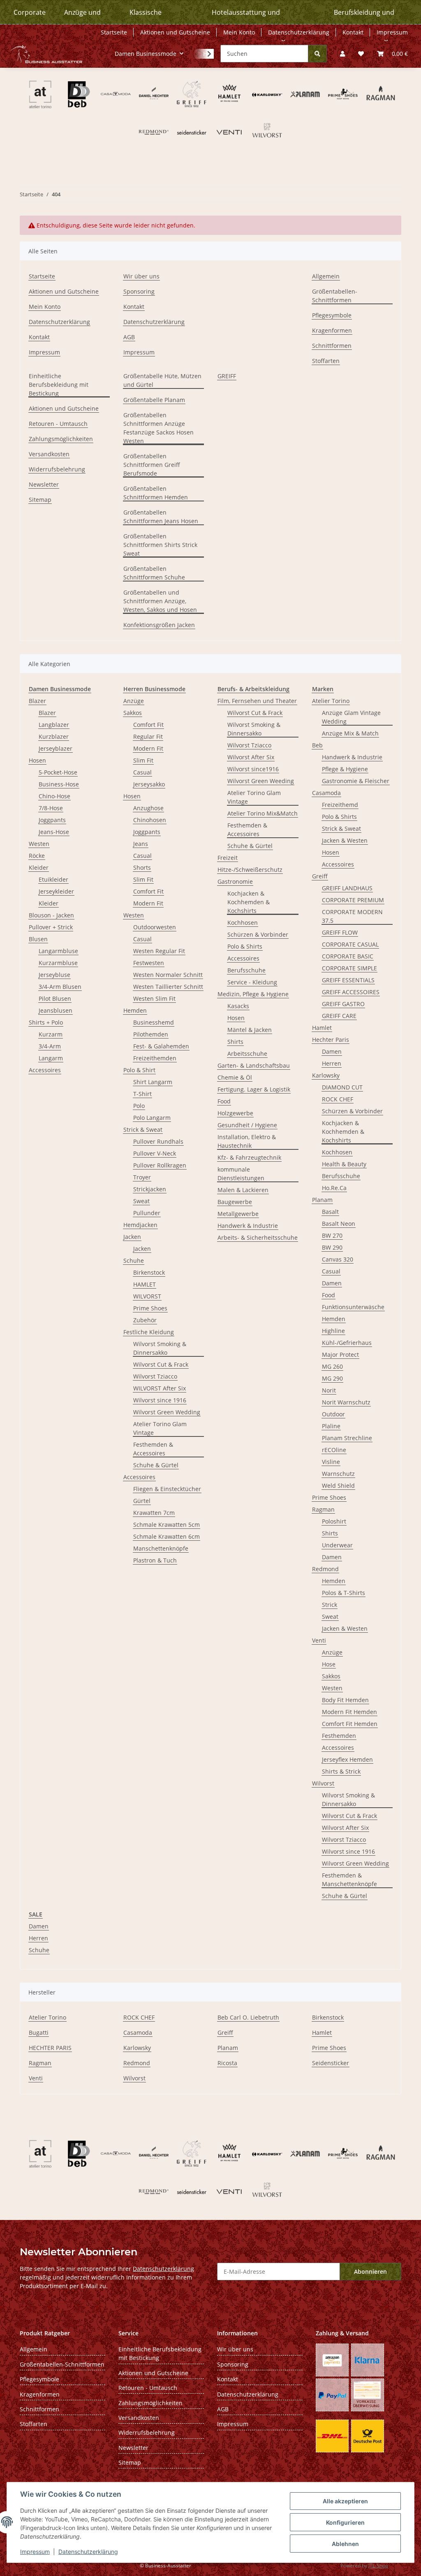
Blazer (37, 701)
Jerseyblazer (56, 748)
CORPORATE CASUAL (350, 944)
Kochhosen (243, 923)
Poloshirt (334, 1521)
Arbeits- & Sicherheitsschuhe (258, 1237)
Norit (329, 1390)
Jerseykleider (56, 891)
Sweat (141, 1201)
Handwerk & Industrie (248, 1226)
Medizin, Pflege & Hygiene (253, 994)
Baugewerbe (235, 1202)
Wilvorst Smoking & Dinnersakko (160, 1348)
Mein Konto (239, 32)
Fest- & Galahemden (161, 1046)
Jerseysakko (149, 784)
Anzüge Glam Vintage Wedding (351, 717)
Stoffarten (326, 361)
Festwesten (149, 963)
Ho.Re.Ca (334, 1188)
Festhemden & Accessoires (153, 1449)
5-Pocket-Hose (58, 772)
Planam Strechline (347, 1438)
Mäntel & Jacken (250, 1030)
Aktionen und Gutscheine (175, 32)
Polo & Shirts (245, 946)
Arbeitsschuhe (247, 1054)
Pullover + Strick (51, 927)
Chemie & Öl (235, 1077)
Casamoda (326, 793)
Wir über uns (141, 276)
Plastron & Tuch (155, 1560)
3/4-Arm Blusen (60, 987)
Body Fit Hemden (345, 1700)
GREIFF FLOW (340, 932)
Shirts (235, 1042)
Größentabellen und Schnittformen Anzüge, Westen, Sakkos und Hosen (160, 601)
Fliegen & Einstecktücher (167, 1489)
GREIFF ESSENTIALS (348, 980)
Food (224, 1101)
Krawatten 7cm (154, 1513)
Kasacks (238, 1006)
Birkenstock (149, 1272)
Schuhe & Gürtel (156, 1465)
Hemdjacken (140, 1225)
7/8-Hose (51, 808)
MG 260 (332, 1366)
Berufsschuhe (246, 970)
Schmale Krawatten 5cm (167, 1525)
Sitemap (40, 500)
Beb (317, 745)
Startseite (114, 32)
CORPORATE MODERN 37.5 (352, 916)
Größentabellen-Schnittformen (335, 296)
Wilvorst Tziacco (155, 1376)
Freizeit (228, 858)
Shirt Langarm (153, 1082)
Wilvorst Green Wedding (167, 1412)
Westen (39, 844)
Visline (331, 1462)
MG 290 (332, 1378)
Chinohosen (150, 820)
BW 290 (332, 1247)
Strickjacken (150, 1189)
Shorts (142, 867)
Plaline (331, 1426)
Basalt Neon (339, 1224)
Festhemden (339, 1736)
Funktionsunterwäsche (353, 1307)
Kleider (39, 867)
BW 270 (332, 1235)
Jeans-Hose (54, 832)
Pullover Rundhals (158, 1141)
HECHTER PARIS (50, 2048)
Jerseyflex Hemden (347, 1759)
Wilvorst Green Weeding (261, 781)
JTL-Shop (378, 2566)
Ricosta (227, 2063)
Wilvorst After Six (251, 757)
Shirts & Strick (341, 1771)
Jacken (132, 1237)
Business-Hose (59, 784)
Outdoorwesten (155, 927)
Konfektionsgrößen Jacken (159, 625)
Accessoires (45, 1070)
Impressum (35, 2552)
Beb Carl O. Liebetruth (248, 2017)
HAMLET (145, 1284)
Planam (322, 1200)
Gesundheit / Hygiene (247, 1125)
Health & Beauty (344, 1164)
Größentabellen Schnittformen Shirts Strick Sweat (160, 545)
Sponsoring (139, 291)
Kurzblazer (54, 736)
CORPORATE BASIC (348, 956)
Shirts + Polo (46, 1022)
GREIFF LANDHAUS (347, 888)
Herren (332, 1063)
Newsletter (44, 484)
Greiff (320, 876)
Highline (333, 1331)
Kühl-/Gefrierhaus (347, 1343)
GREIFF (227, 376)
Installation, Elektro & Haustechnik (247, 1141)
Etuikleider (53, 879)
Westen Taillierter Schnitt (168, 987)
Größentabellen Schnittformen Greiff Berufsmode (152, 465)
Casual (142, 772)
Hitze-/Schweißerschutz (250, 870)
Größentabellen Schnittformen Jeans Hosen (161, 517)
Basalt (330, 1212)
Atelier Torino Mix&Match (263, 813)
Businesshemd (154, 1022)
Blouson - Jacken (51, 915)
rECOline (334, 1450)
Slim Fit (143, 760)
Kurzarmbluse (58, 963)
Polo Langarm (152, 1118)
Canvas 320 (338, 1259)
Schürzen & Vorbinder (258, 934)
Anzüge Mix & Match (350, 733)
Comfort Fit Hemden (350, 1724)
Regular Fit (148, 736)
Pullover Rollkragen (160, 1165)
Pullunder (147, 1213)
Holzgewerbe (235, 1113)
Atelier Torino (331, 701)
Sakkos (133, 713)
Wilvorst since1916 (253, 769)
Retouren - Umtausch (58, 424)
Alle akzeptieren (345, 2501)
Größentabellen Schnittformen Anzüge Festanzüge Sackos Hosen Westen (158, 428)
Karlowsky (326, 1075)
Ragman (323, 1509)
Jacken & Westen (345, 840)
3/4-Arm (50, 1046)
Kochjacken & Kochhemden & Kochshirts (249, 902)
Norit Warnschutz (346, 1402)
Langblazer (54, 725)
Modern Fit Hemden (349, 1712)
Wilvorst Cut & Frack (161, 1364)
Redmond (325, 1569)
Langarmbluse (58, 951)
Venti (319, 1640)
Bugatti (39, 2033)
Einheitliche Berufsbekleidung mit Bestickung (59, 385)
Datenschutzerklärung (88, 2552)
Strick (330, 1605)
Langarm (51, 1058)
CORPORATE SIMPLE (349, 968)
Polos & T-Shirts (344, 1593)
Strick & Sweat (143, 1129)
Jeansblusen (56, 1010)
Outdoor (333, 1414)
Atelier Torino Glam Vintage (160, 1428)
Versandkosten (49, 454)
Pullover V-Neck (155, 1153)
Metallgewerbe (238, 1214)
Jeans (141, 844)
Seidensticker (331, 2063)
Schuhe (134, 1260)
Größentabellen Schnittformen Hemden (156, 493)
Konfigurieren (345, 2522)
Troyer (142, 1177)
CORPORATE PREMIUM (353, 900)
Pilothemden (151, 1034)
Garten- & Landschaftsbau (254, 1065)
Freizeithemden (155, 1058)
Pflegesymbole (332, 315)
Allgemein (326, 276)
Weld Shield (338, 1486)
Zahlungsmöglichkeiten (61, 439)
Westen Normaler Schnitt (168, 975)
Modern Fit (148, 748)
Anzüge (134, 701)
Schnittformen (332, 346)
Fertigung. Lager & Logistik (254, 1089)
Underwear (337, 1545)
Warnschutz (338, 1474)
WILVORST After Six (160, 1388)
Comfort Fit (148, 725)
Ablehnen (345, 2544)
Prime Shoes (150, 1308)
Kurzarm (51, 1034)
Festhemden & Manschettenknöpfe (349, 1880)
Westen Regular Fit (159, 951)
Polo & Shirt (139, 1070)
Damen (332, 1051)
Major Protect (340, 1355)
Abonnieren (370, 2272)
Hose (329, 1664)
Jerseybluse (54, 975)
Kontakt (353, 32)
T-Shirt (142, 1094)
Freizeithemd (340, 805)
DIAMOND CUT (342, 1087)
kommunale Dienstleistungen (241, 1174)
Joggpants (52, 820)
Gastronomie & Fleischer (356, 781)
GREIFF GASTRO (343, 1004)
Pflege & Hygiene (345, 769)
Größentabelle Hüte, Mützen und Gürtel (162, 380)
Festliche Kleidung (149, 1332)
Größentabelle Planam (154, 400)
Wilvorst (323, 1783)
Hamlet (322, 1028)
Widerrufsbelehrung (57, 469)
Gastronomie (235, 881)
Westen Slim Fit (154, 998)
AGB (129, 337)
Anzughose (148, 808)
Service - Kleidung (252, 982)
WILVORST (147, 1296)
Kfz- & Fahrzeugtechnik (249, 1157)
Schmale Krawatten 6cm (167, 1536)
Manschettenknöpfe (161, 1548)
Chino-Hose (54, 796)
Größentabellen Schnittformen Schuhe (154, 573)
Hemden (135, 1010)
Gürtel (142, 1501)
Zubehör (145, 1320)
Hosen (37, 760)
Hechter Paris (331, 1040)
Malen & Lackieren (243, 1190)
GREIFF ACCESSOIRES (351, 992)
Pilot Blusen (55, 998)
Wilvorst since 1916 (160, 1400)
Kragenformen (332, 330)
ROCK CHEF (338, 1099)
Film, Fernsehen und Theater (257, 701)
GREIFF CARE (339, 1016)
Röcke (37, 856)
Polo (139, 1106)
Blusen (38, 939)
